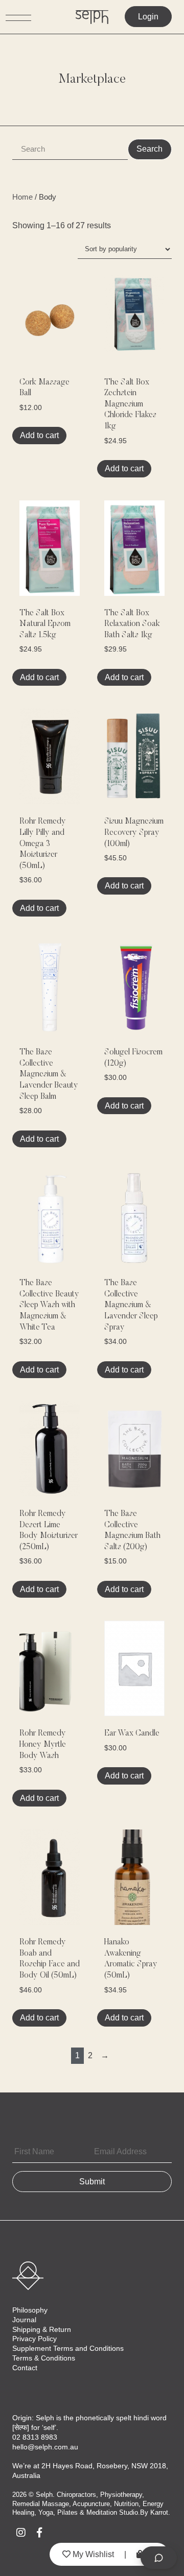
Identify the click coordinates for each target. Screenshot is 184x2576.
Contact (25, 2368)
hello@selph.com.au (45, 2447)
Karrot (159, 2512)
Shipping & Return (42, 2329)
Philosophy (30, 2310)
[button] (72, 305)
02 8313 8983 (35, 2437)
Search (149, 149)
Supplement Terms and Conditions (68, 2348)
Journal (24, 2320)
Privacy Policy (34, 2339)
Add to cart (39, 435)
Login (148, 17)
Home (22, 197)
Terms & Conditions (44, 2358)
